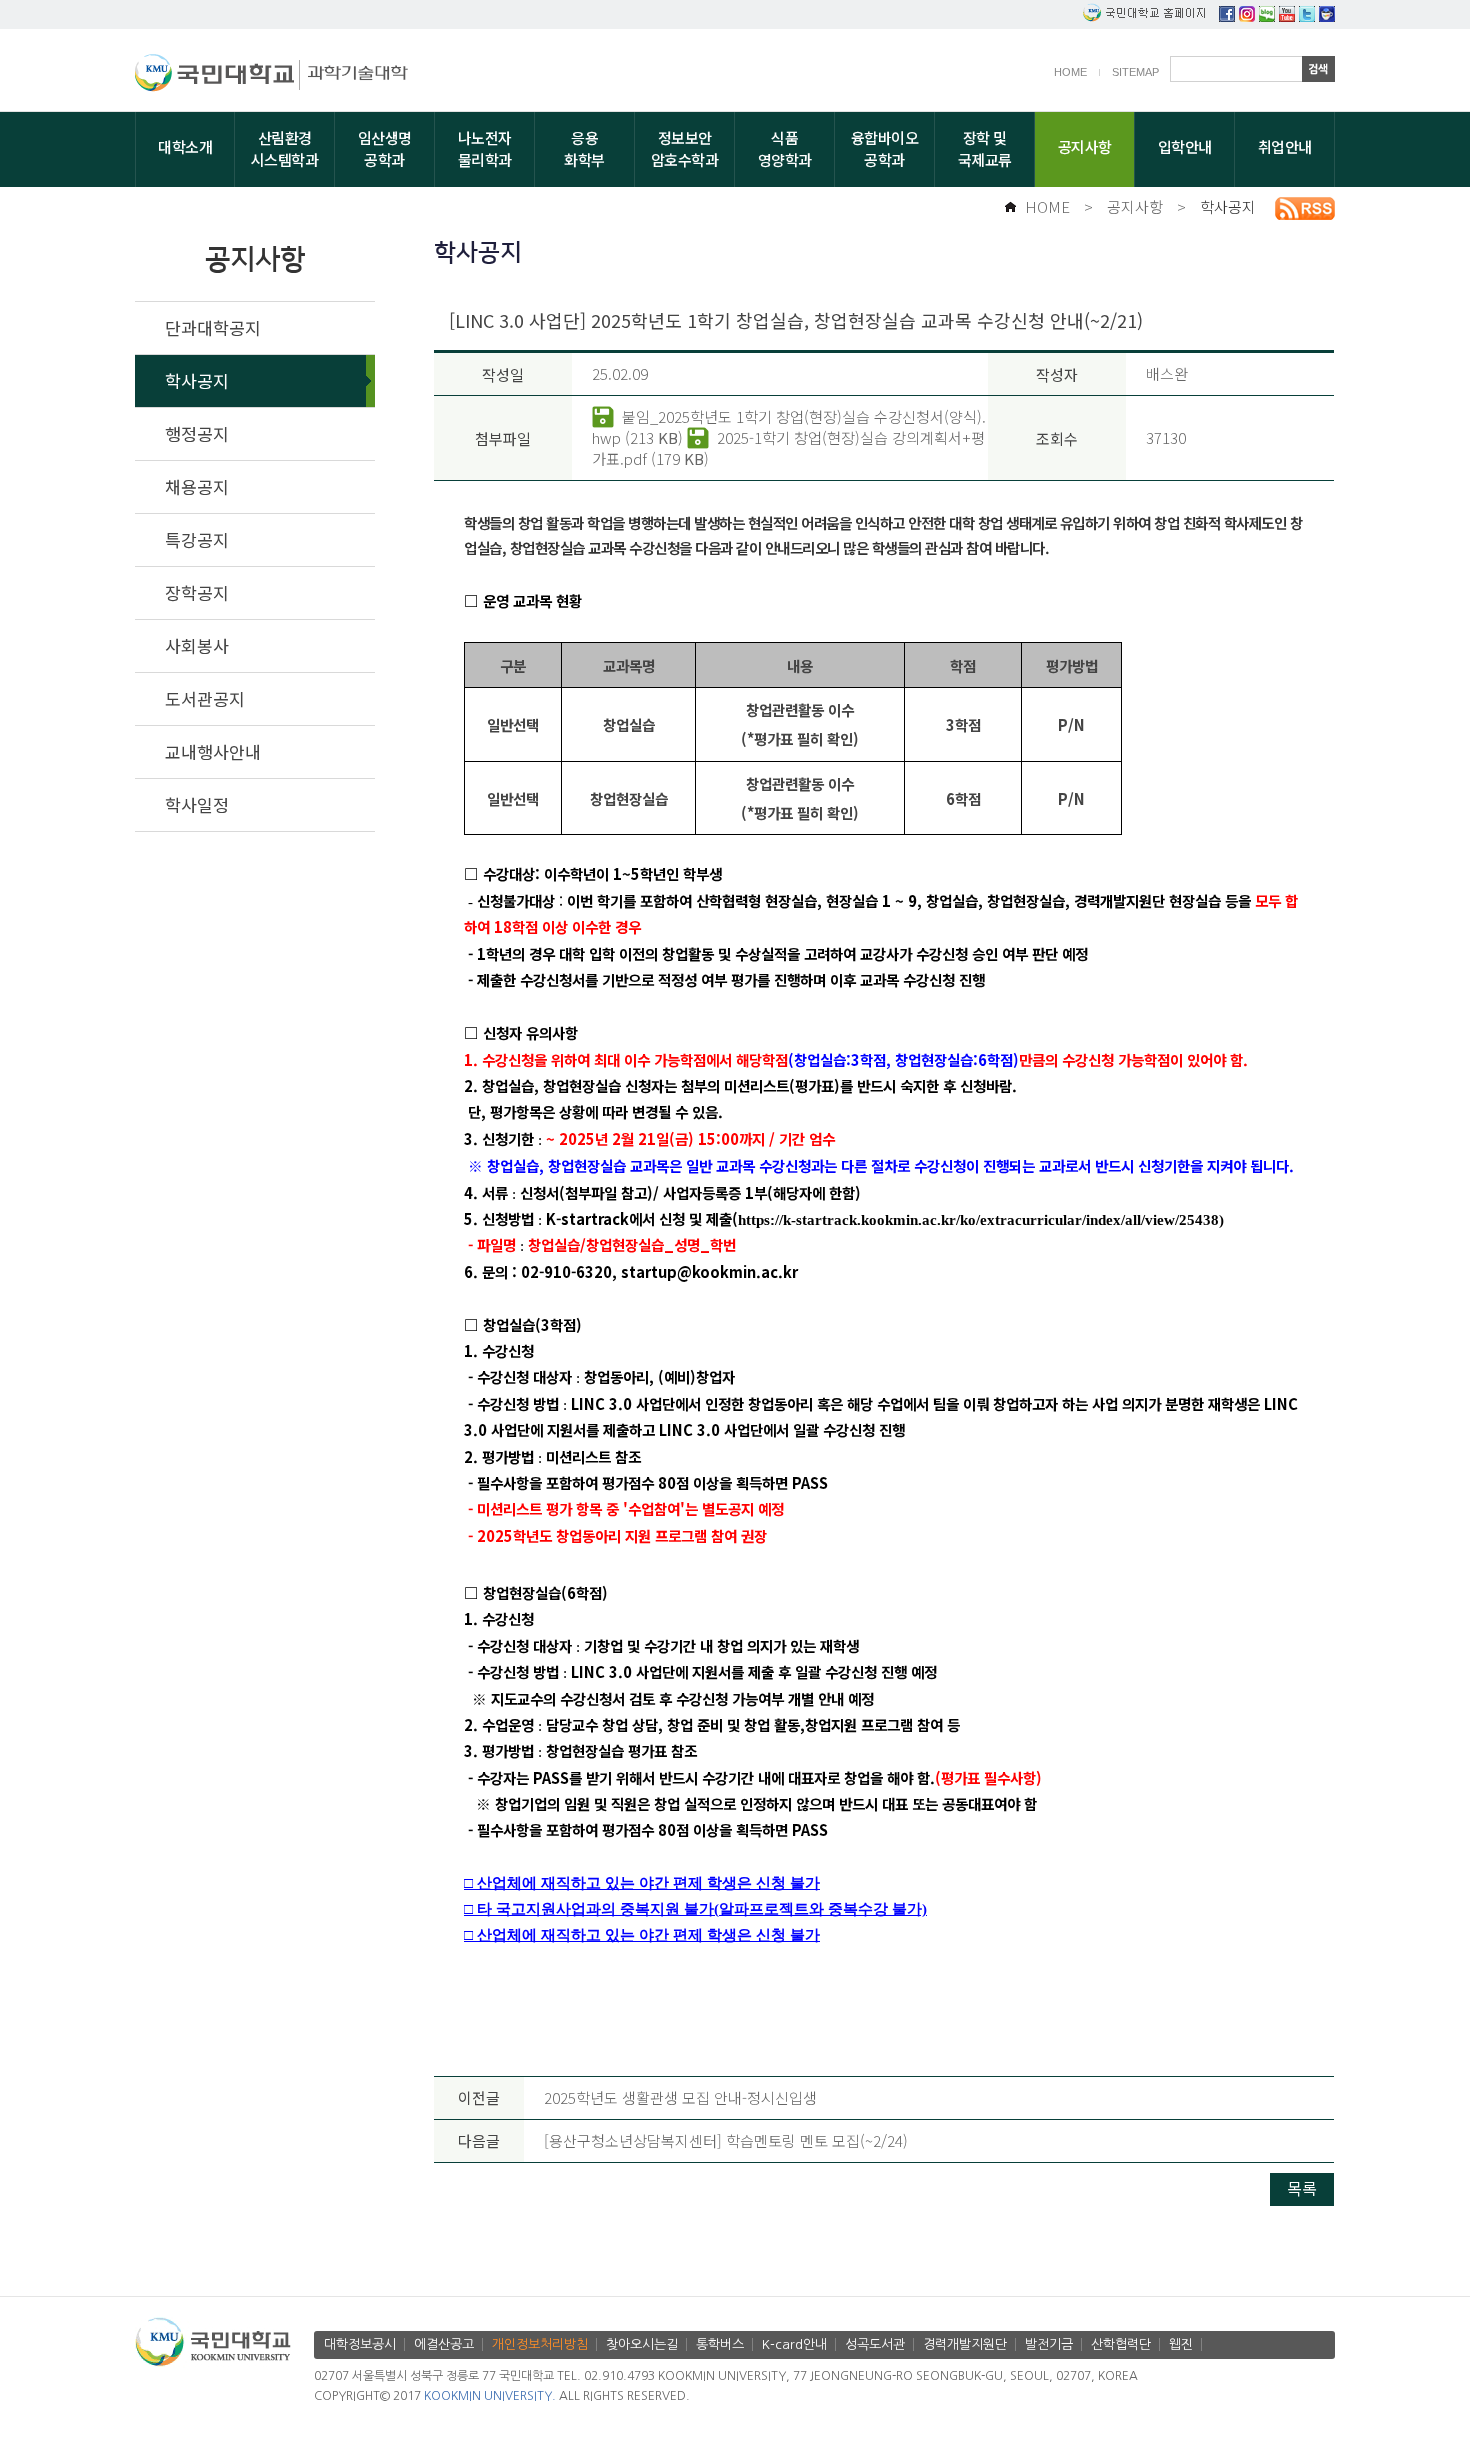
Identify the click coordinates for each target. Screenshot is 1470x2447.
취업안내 (1285, 146)
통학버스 (720, 2344)
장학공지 (197, 592)
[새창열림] (1227, 15)
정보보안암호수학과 (685, 148)
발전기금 (1049, 2344)
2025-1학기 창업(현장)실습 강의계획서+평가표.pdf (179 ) (788, 448)
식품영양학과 (785, 148)
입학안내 (1185, 146)
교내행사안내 (213, 751)
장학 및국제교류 (985, 148)
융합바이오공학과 (885, 148)
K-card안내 (794, 2344)
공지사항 (1085, 146)
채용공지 (197, 486)
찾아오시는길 (642, 2344)
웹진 (1181, 2344)
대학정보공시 (360, 2344)
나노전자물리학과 (485, 148)
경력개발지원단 (965, 2344)
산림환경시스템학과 (285, 148)
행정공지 (197, 433)
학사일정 (197, 804)
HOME (1070, 72)
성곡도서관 (875, 2344)
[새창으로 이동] (217, 76)
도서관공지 (205, 698)
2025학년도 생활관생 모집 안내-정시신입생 (680, 2097)
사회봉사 (197, 645)
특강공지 (197, 539)
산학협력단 (1121, 2344)
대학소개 (185, 146)
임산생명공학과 (385, 148)
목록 (1302, 2188)
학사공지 (1228, 206)
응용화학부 (584, 148)
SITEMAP (1135, 72)
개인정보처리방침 (540, 2344)
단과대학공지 (213, 327)
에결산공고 (444, 2344)
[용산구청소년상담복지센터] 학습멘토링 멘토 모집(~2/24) (726, 2140)
